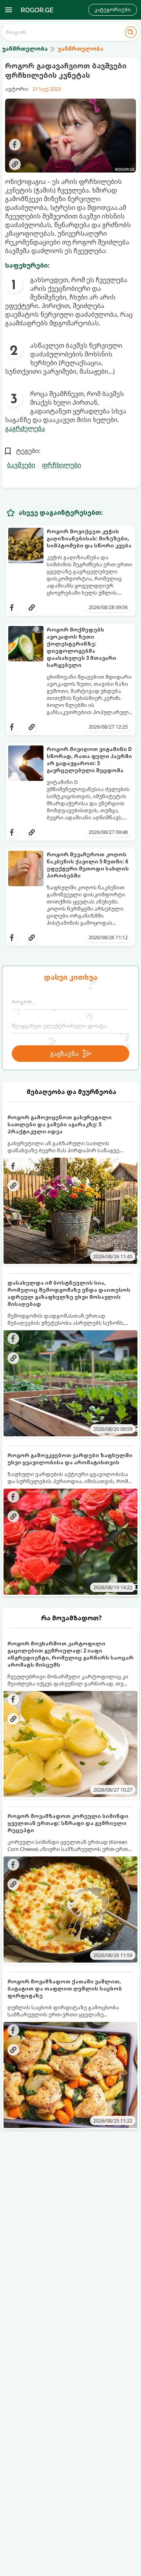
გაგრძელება (25, 428)
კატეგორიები (113, 10)
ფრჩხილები (61, 465)
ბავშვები (21, 465)
